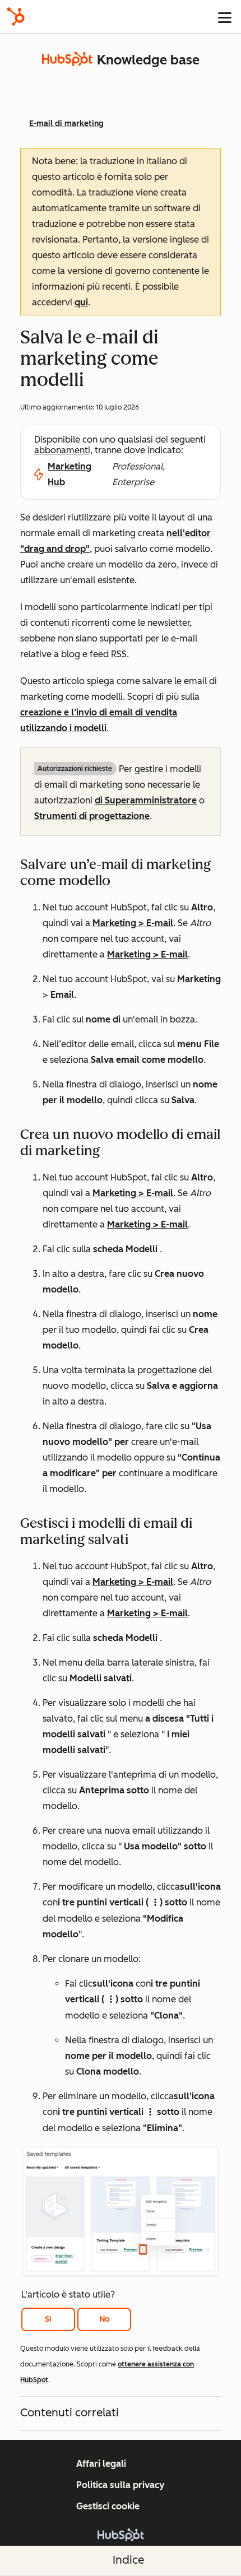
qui (81, 302)
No (105, 2319)
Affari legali (101, 2464)
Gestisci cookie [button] (108, 2506)
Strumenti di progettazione (92, 816)
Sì (48, 2319)
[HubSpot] (16, 17)
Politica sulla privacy (121, 2485)
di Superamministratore (146, 800)
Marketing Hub (69, 474)
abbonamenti (62, 450)
